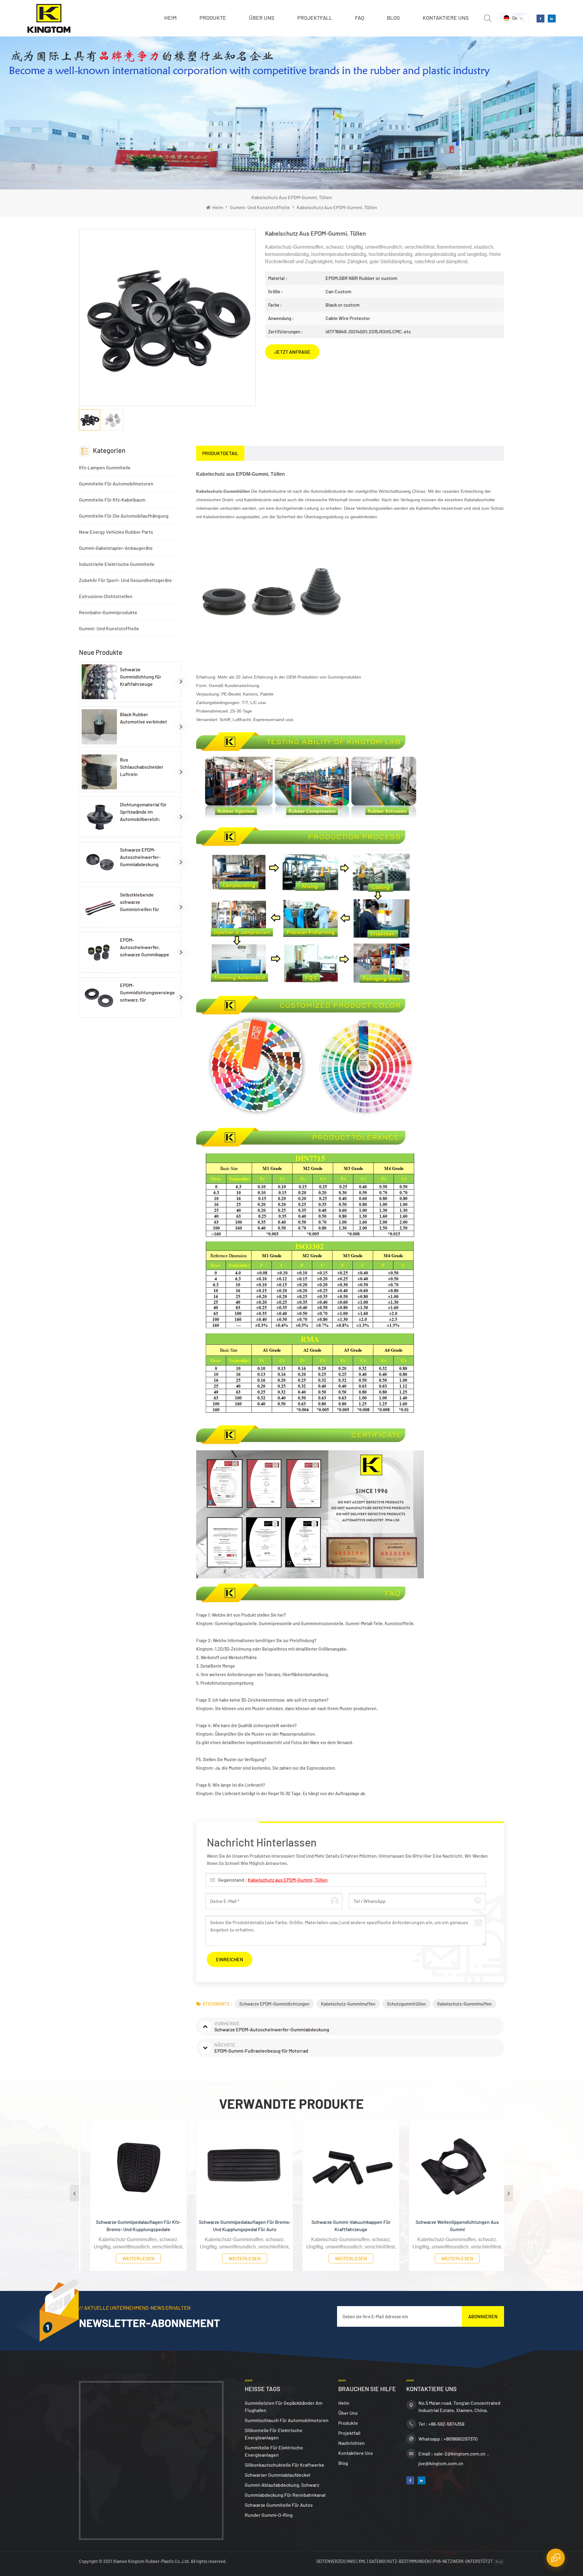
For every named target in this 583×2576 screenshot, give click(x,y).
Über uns (262, 18)
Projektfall (315, 18)
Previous (74, 2193)
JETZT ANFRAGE (292, 352)
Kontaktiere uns (446, 18)
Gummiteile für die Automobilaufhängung (124, 516)
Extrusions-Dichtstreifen (106, 596)
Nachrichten (351, 2443)
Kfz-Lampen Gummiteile (105, 467)
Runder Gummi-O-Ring (269, 2515)
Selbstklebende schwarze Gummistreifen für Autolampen (140, 902)
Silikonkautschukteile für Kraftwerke (285, 2465)
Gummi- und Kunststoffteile (260, 207)
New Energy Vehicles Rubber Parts (116, 532)
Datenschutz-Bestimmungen (399, 2561)
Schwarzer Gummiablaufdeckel (278, 2475)
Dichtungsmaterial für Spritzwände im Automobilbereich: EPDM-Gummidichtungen (143, 812)
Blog (393, 18)
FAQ (360, 18)
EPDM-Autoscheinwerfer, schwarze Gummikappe (145, 947)
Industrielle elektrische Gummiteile (117, 564)
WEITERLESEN (132, 2258)
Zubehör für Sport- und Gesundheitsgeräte (125, 580)
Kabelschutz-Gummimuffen (348, 2004)
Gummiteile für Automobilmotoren (116, 483)
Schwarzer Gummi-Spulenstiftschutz (451, 2222)
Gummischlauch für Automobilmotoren (287, 2420)
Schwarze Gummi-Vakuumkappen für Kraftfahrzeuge (239, 2226)
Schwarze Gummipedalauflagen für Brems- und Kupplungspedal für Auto (132, 2226)
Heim (170, 18)
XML (362, 2561)
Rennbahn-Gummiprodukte (108, 612)
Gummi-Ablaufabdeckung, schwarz (282, 2485)
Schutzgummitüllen (406, 2004)
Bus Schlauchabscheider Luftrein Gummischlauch (142, 767)
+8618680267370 (461, 2439)
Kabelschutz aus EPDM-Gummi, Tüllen (288, 1880)
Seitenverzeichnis (336, 2561)
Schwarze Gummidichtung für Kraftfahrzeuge (141, 677)
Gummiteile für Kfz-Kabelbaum (112, 500)
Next (509, 2193)
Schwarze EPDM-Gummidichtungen (274, 2004)
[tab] (220, 453)
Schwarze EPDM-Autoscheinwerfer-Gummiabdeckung (140, 857)
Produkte (213, 18)
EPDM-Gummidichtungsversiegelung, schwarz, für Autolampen (148, 993)
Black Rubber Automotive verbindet (143, 718)
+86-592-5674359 (446, 2424)
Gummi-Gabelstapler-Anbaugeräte (116, 548)
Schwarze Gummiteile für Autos (279, 2505)
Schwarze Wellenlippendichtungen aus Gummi (345, 2226)
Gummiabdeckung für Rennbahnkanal (285, 2495)
